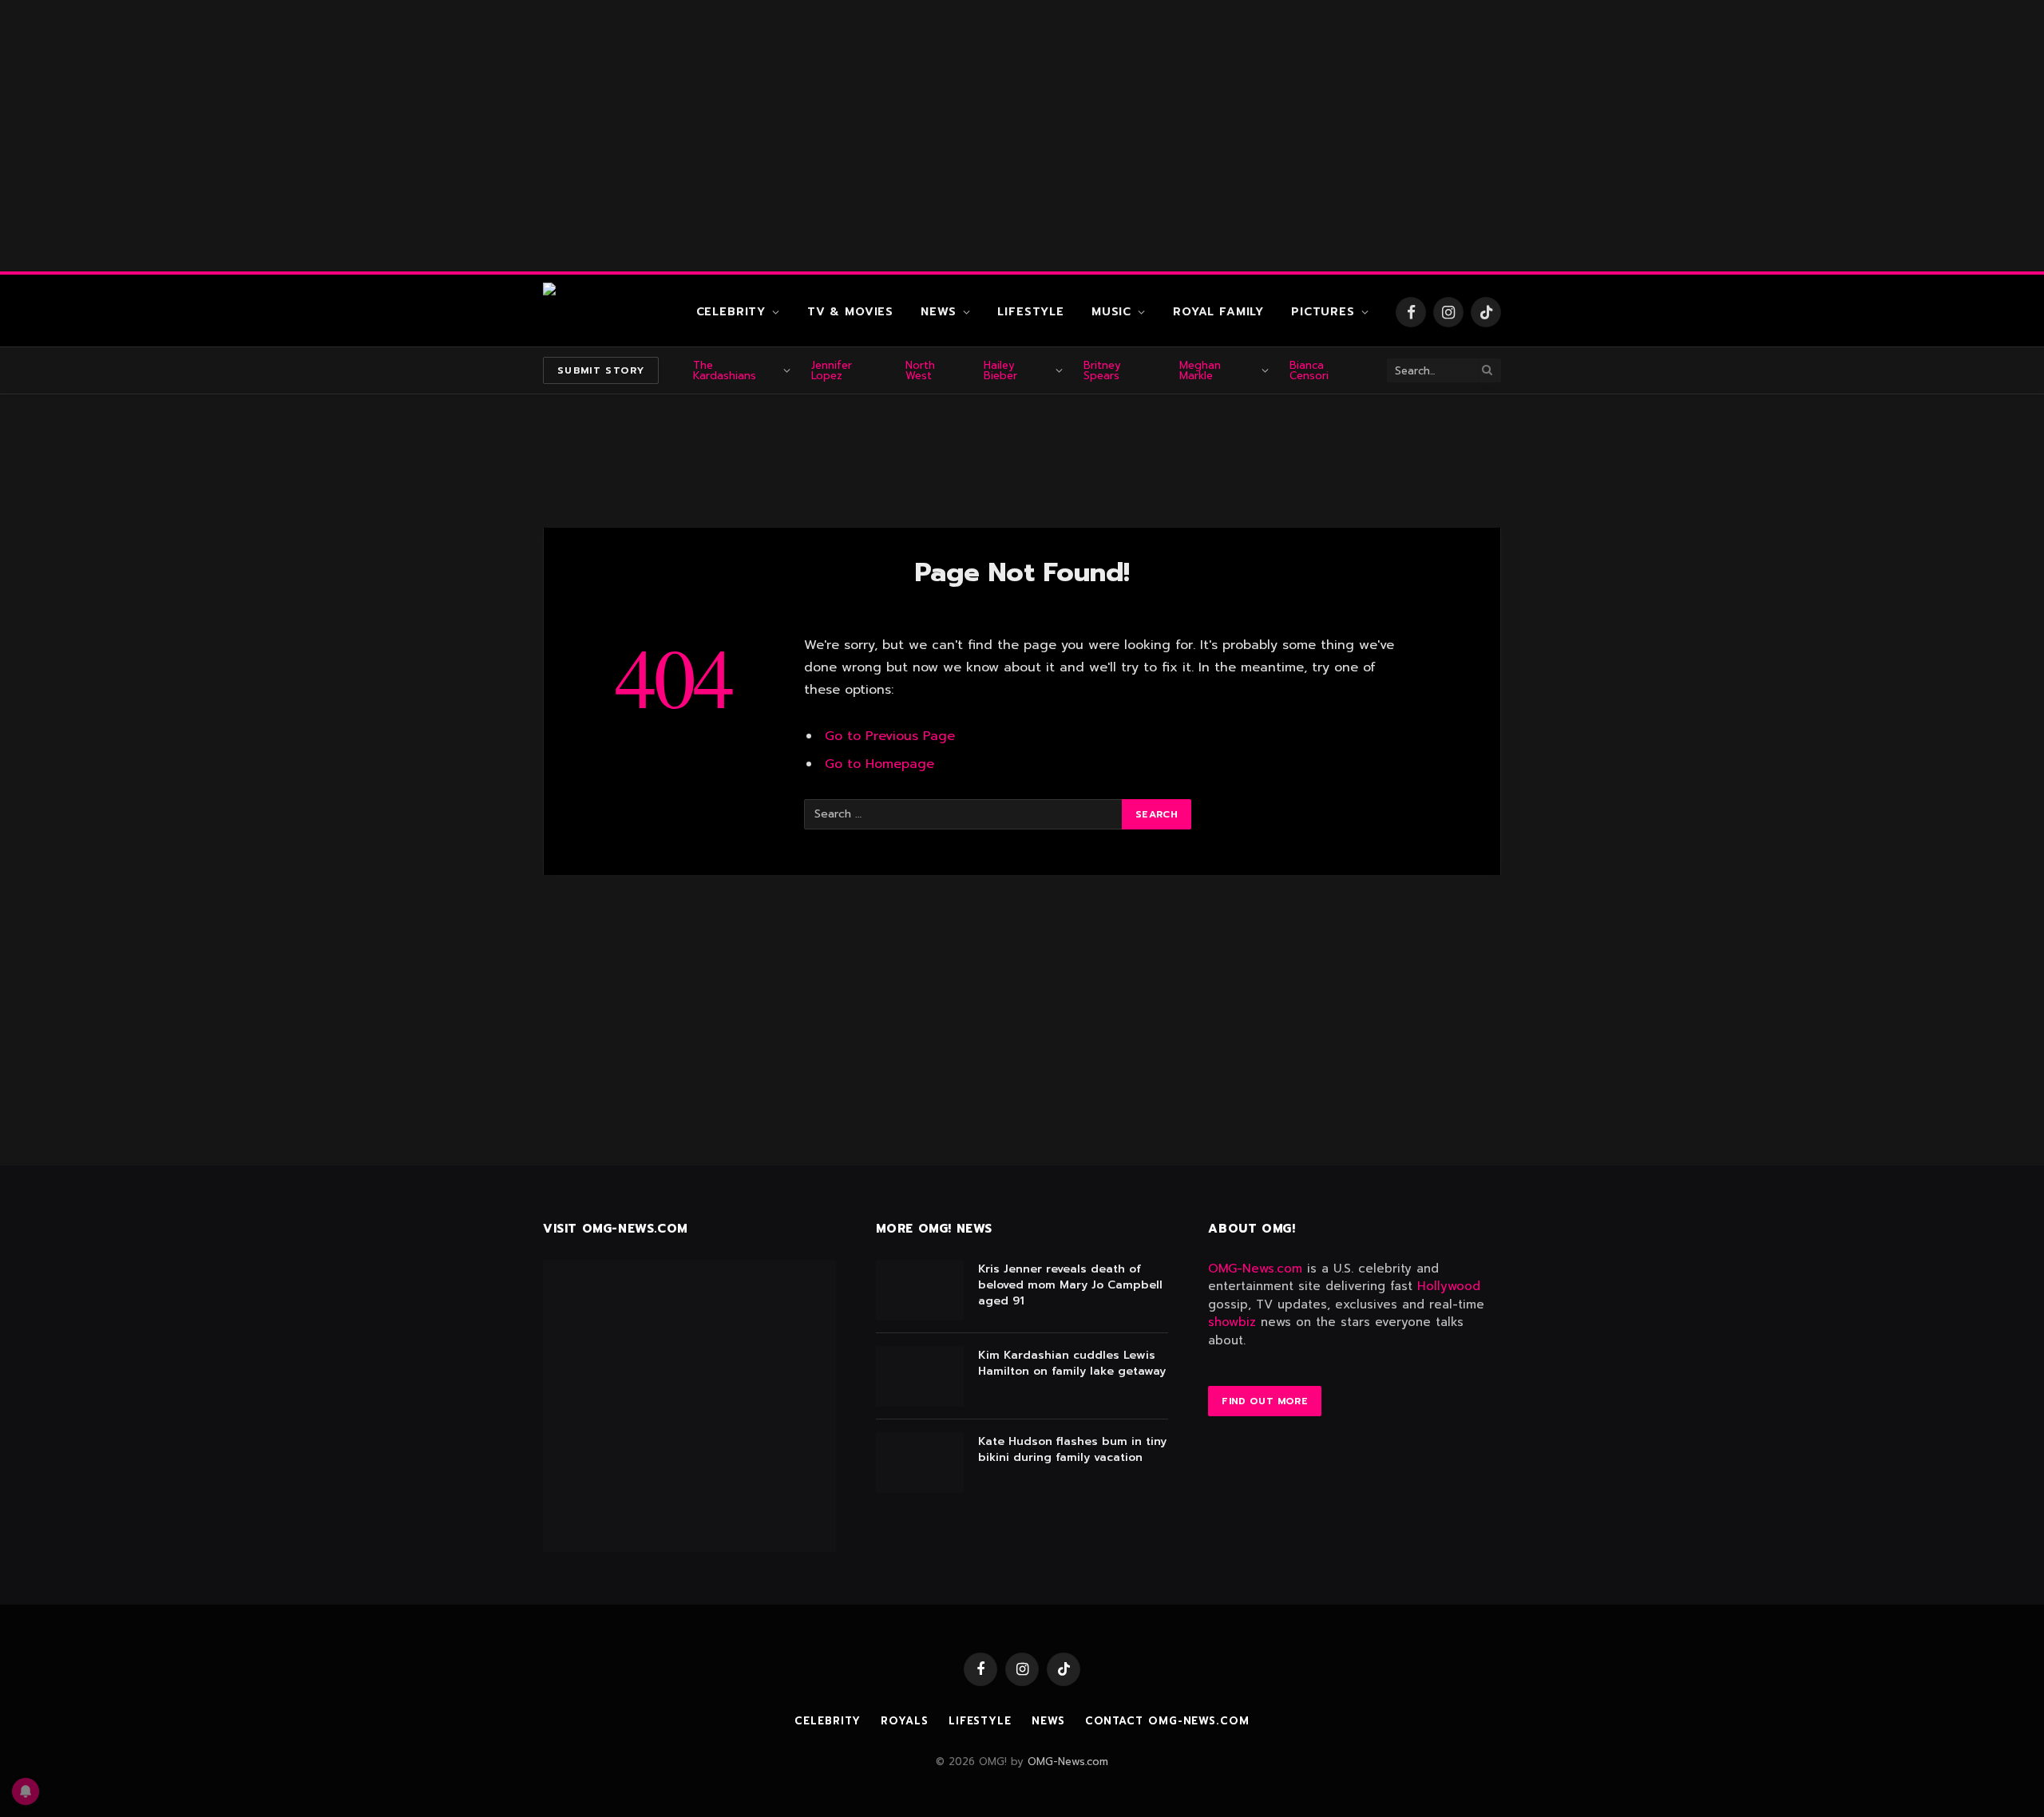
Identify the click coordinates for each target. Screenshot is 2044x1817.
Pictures (1323, 312)
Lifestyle (1031, 312)
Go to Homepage (879, 764)
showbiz (1232, 1322)
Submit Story (601, 370)
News (938, 312)
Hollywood (1449, 1286)
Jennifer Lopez (832, 370)
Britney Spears (1102, 370)
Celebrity (731, 312)
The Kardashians (725, 370)
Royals (904, 1721)
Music (1111, 312)
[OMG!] (607, 312)
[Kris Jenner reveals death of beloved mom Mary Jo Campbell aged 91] (920, 1290)
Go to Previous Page (890, 736)
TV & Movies (850, 312)
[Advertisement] (1022, 136)
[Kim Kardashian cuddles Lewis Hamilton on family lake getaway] (920, 1376)
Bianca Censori (1309, 370)
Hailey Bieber (1000, 370)
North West (920, 370)
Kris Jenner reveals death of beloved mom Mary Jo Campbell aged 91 (1070, 1285)
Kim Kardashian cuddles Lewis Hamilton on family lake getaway (1072, 1364)
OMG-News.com (1255, 1269)
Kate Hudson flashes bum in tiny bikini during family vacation (1072, 1450)
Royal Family (1218, 312)
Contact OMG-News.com (1167, 1721)
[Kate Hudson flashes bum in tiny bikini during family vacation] (920, 1463)
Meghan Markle (1200, 370)
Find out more (1265, 1401)
